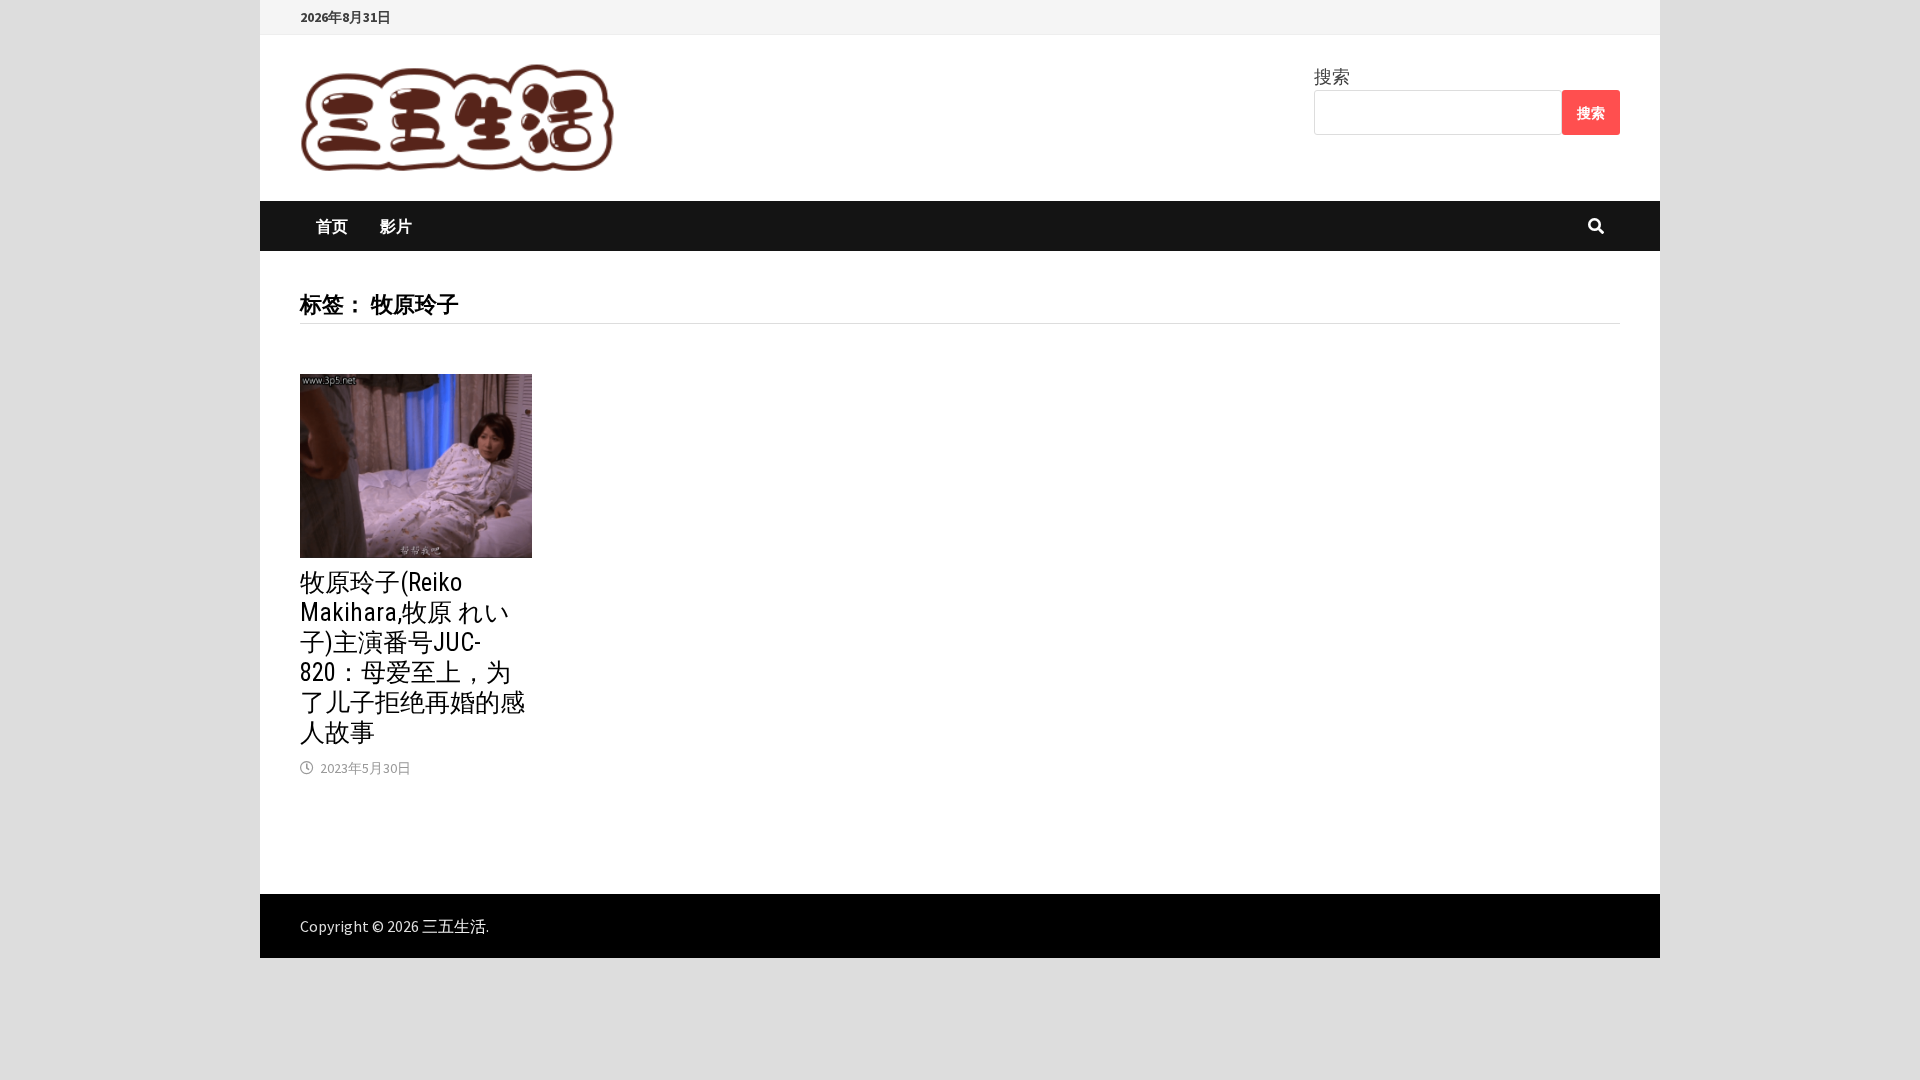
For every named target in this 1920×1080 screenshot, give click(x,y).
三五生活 (454, 926)
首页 (332, 226)
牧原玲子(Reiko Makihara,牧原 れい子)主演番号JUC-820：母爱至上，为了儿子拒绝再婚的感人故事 (412, 657)
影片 (396, 226)
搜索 (1332, 76)
